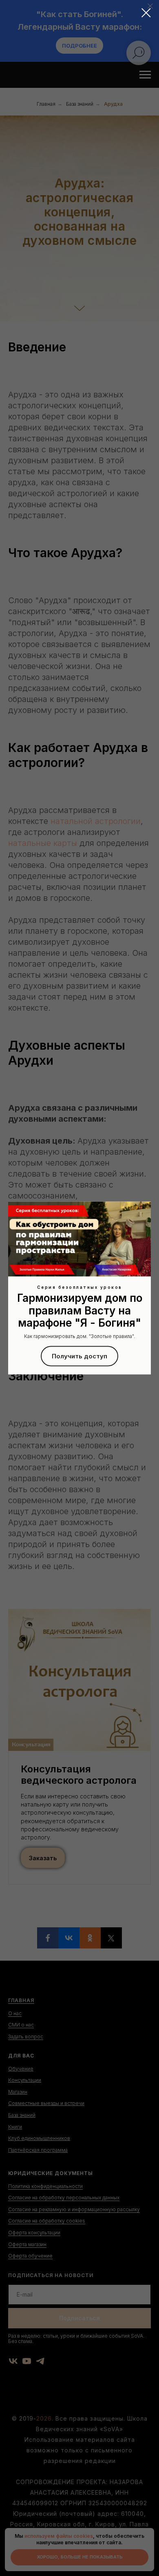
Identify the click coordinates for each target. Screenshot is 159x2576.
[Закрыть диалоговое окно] (146, 13)
